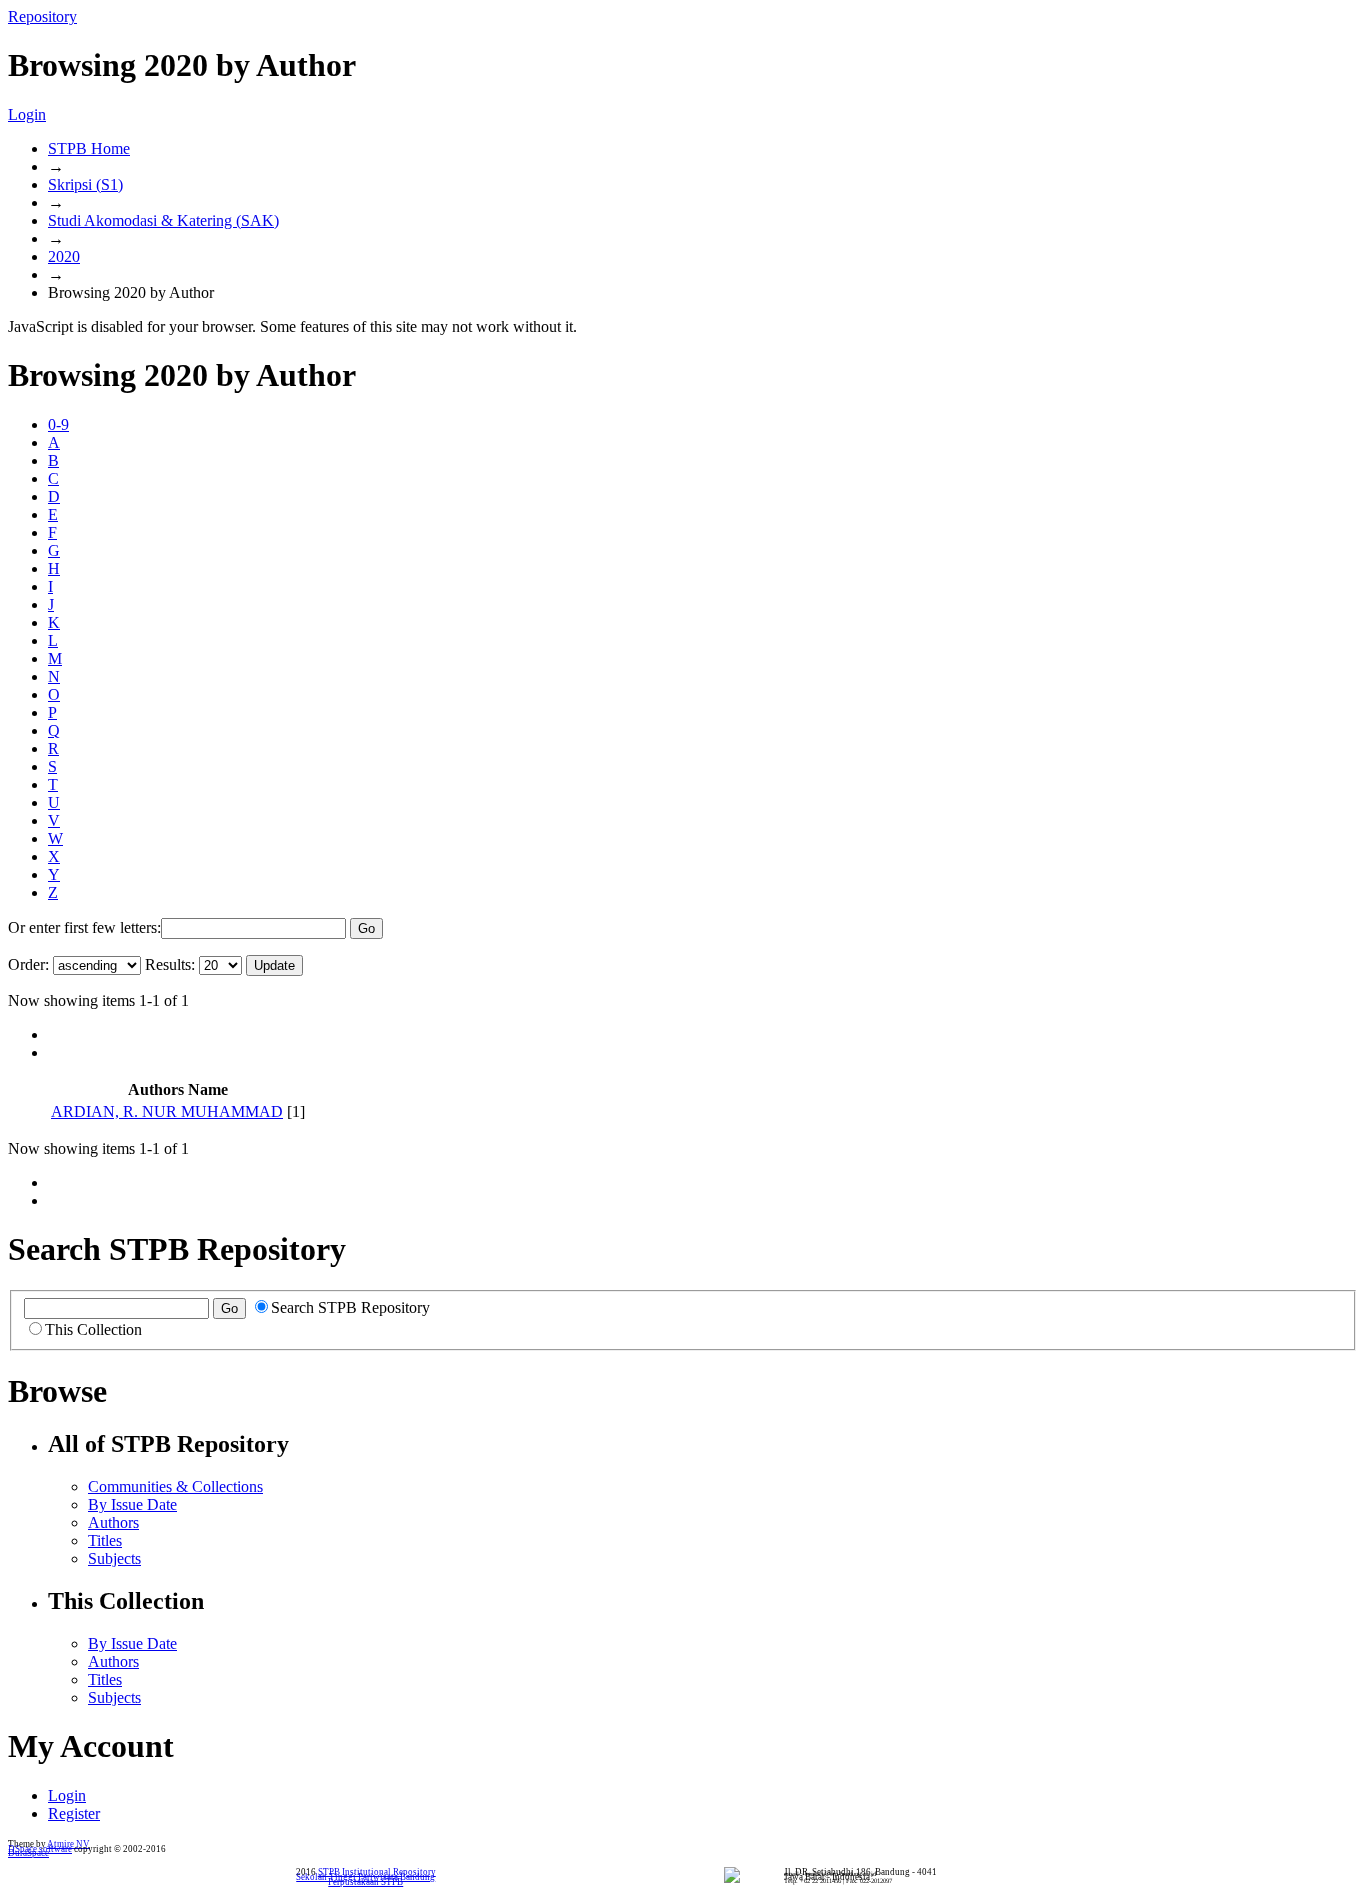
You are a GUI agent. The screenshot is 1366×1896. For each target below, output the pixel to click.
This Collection (93, 1329)
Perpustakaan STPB (365, 1882)
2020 (64, 256)
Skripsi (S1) (85, 184)
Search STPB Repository (350, 1307)
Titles (105, 1540)
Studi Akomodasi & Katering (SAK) (163, 220)
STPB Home (89, 148)
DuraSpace (28, 1853)
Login (27, 114)
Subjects (114, 1558)
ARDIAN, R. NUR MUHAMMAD (167, 1111)
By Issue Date (132, 1504)
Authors (113, 1522)
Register (74, 1813)
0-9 (58, 424)
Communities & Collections (175, 1486)
